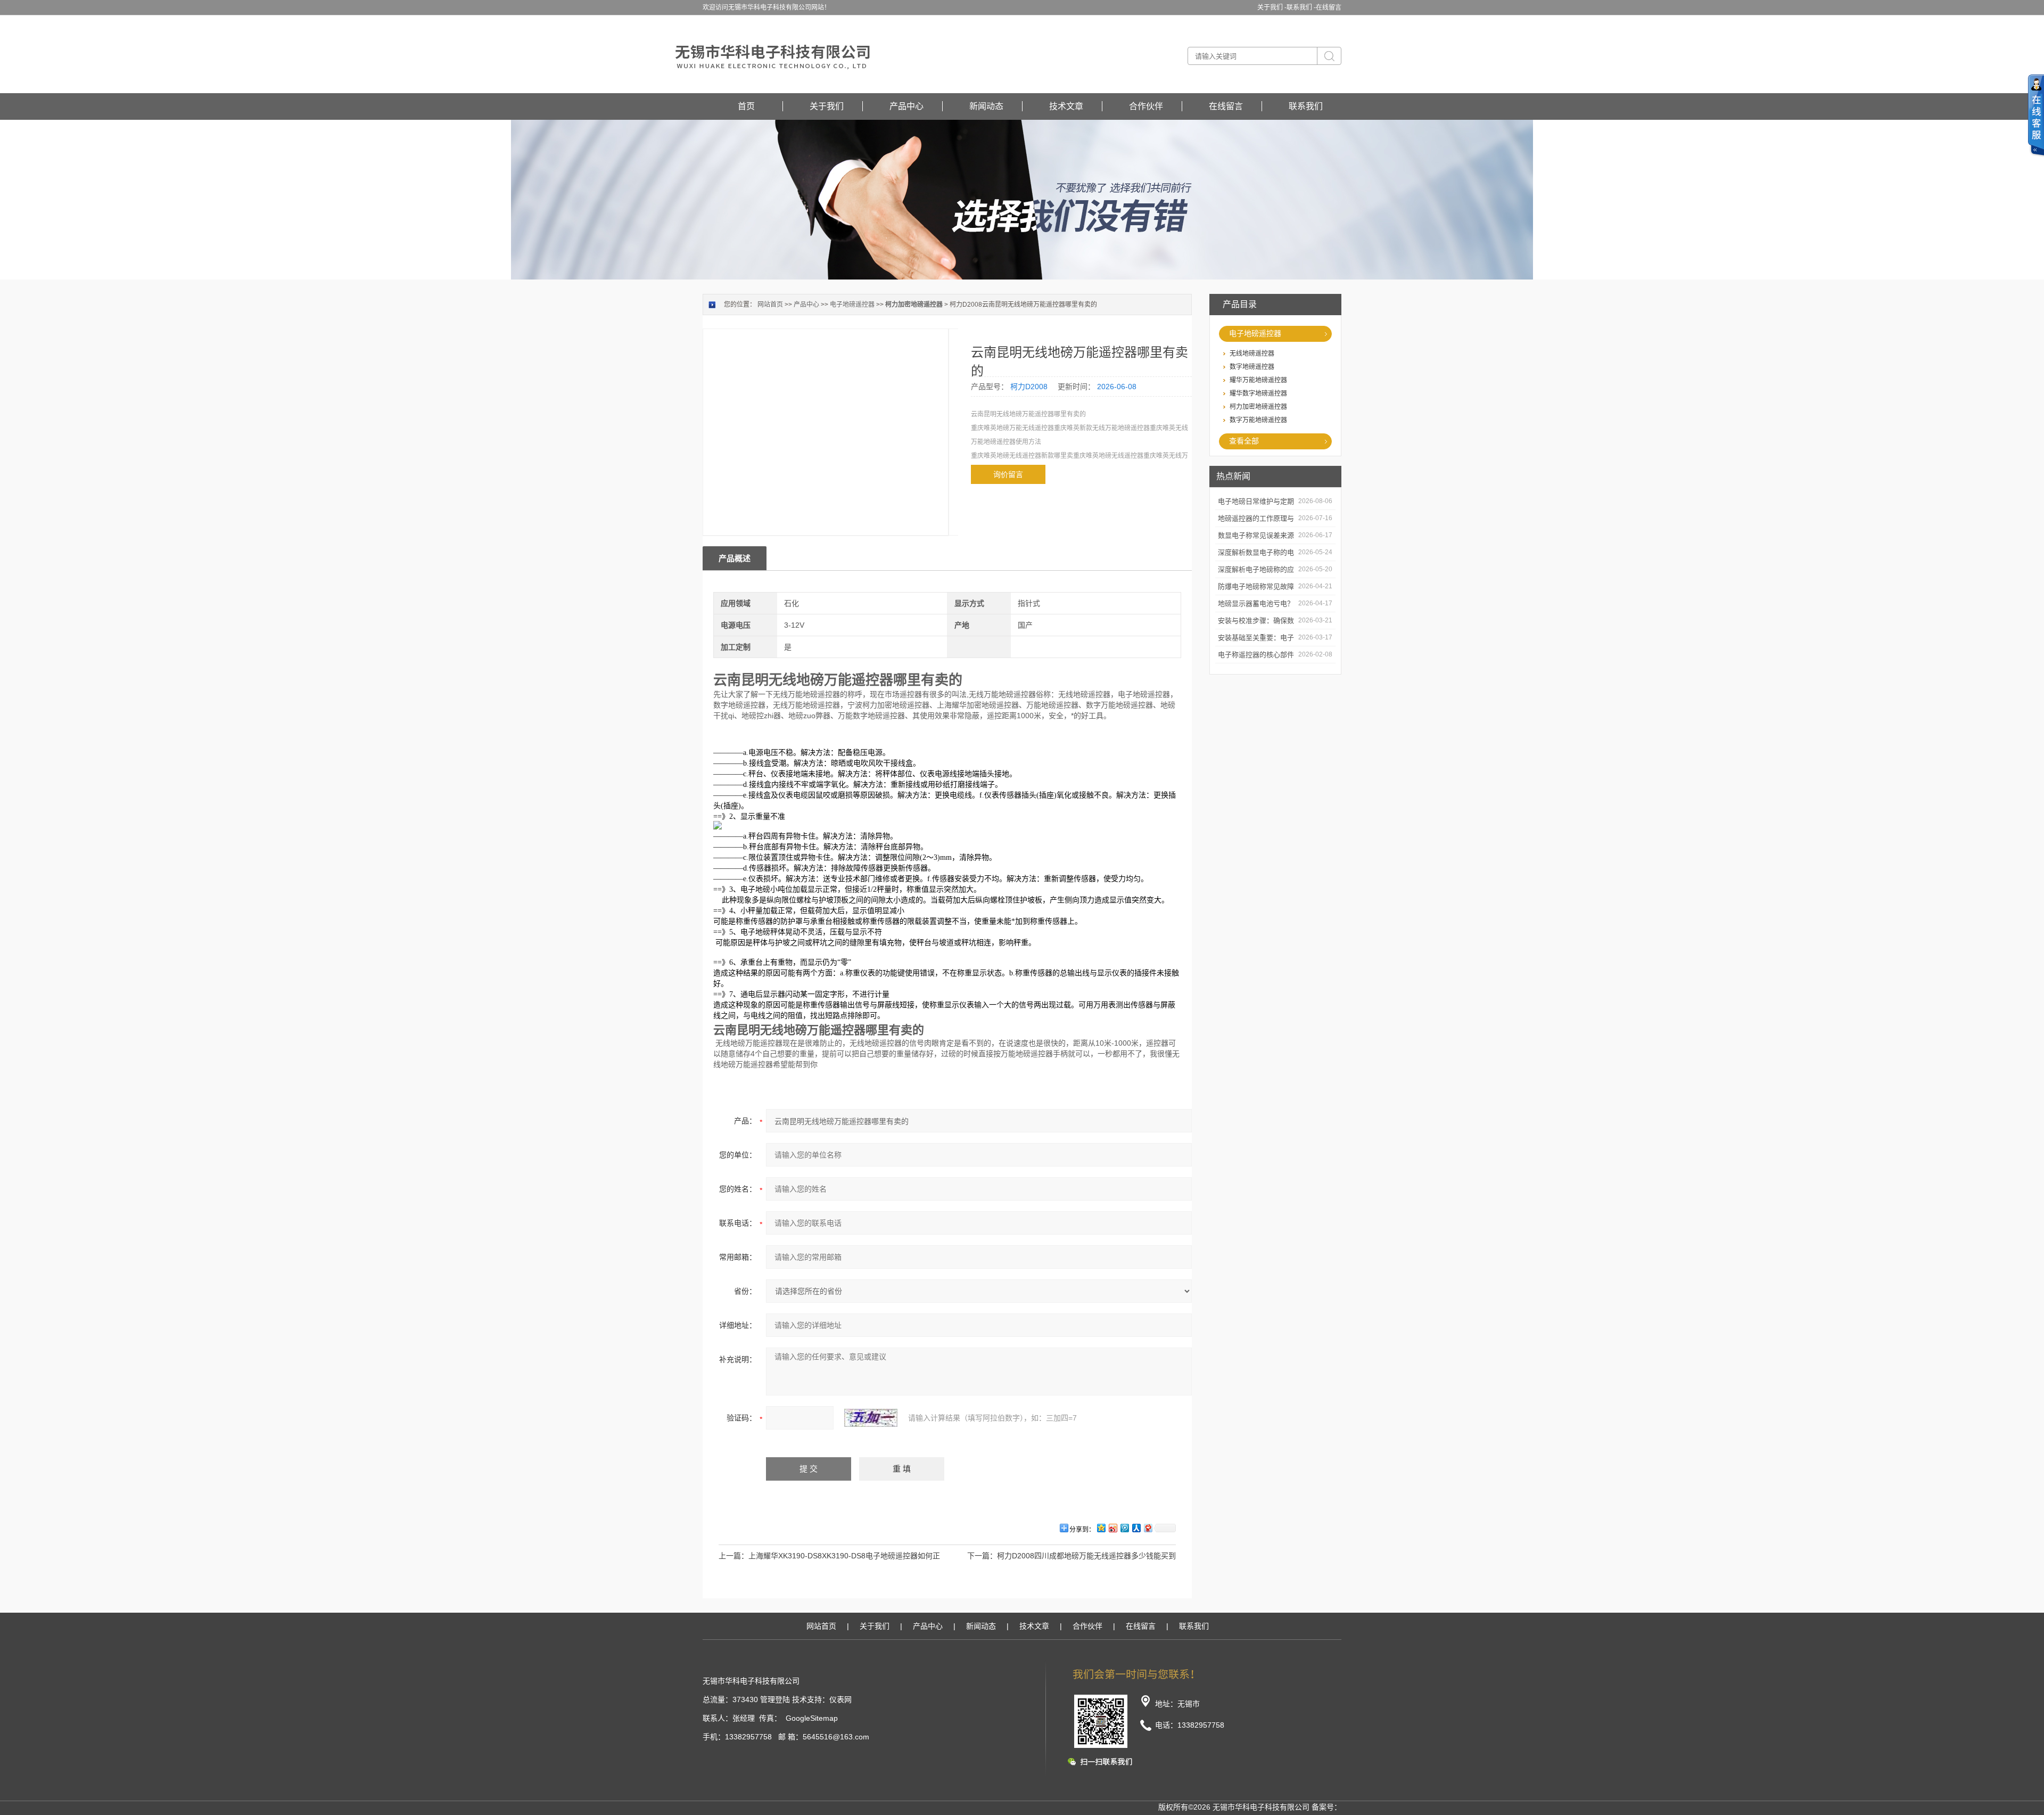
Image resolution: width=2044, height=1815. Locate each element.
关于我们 (827, 106)
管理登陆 (775, 1699)
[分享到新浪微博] (1112, 1528)
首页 (746, 106)
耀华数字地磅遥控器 (1258, 393)
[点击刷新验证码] (871, 1418)
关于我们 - (1272, 7)
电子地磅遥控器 (1255, 333)
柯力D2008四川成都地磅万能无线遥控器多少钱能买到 (1086, 1556)
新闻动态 (986, 106)
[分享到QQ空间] (1101, 1528)
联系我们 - (1301, 7)
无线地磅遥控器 (1252, 354)
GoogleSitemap (812, 1718)
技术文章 (1066, 106)
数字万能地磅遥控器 (1258, 420)
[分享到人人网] (1136, 1528)
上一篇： (733, 1556)
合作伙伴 (1146, 106)
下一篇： (982, 1556)
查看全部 (1244, 441)
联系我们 (1306, 106)
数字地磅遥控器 (1252, 367)
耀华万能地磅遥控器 (1258, 380)
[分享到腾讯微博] (1124, 1528)
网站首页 (770, 305)
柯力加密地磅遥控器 (1258, 407)
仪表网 (840, 1699)
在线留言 (1329, 7)
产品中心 (906, 106)
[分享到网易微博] (1148, 1528)
